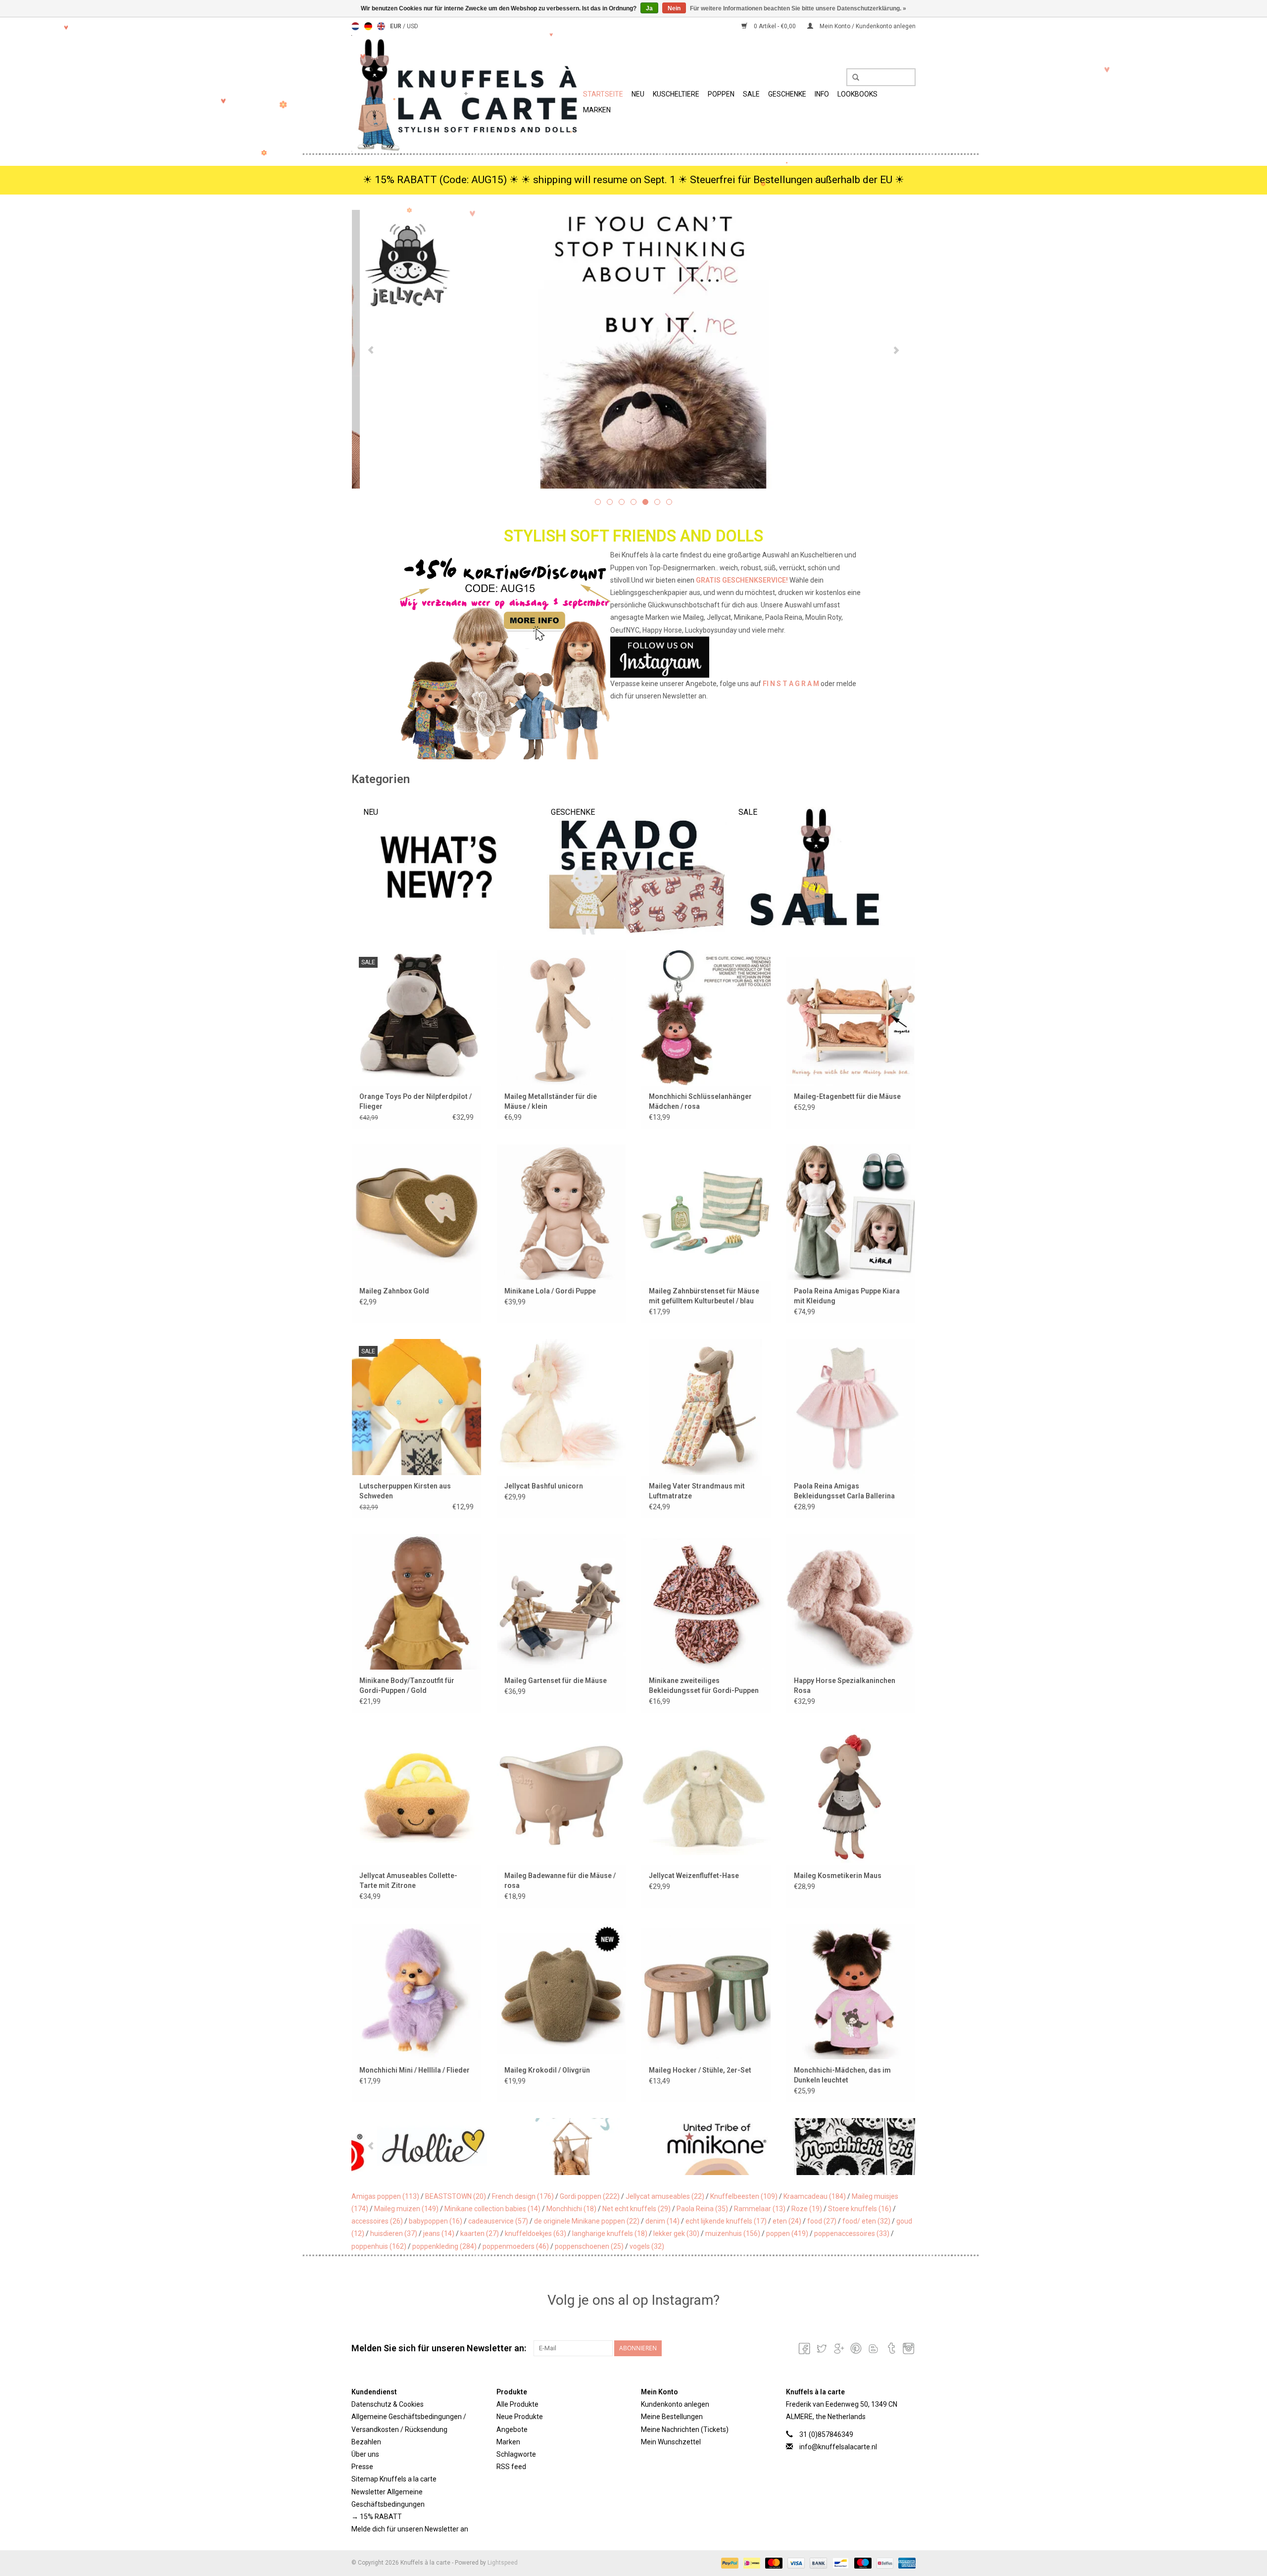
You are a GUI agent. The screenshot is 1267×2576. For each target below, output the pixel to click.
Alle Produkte (517, 2404)
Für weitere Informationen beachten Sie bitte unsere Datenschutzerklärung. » (798, 8)
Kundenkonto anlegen (675, 2404)
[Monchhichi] (703, 2147)
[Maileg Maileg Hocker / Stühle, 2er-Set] (706, 1991)
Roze (807, 2209)
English (381, 26)
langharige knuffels (610, 2233)
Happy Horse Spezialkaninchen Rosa (845, 1685)
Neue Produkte (520, 2417)
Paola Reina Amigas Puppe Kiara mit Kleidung (847, 1296)
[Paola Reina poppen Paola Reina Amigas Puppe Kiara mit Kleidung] (851, 1212)
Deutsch (368, 26)
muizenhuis (733, 2233)
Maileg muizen (406, 2209)
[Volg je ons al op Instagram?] (634, 657)
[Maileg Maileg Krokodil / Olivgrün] (561, 1991)
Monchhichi (571, 2209)
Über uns (365, 2454)
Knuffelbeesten (744, 2196)
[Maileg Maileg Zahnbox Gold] (416, 1212)
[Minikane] (562, 2147)
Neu (638, 94)
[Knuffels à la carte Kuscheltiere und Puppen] (466, 93)
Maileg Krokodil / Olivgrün (547, 2070)
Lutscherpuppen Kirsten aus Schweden (405, 1491)
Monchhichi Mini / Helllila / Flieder (414, 2070)
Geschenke (787, 94)
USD (413, 26)
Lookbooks (857, 94)
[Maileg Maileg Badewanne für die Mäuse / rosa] (561, 1796)
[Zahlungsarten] (729, 2563)
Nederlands (355, 26)
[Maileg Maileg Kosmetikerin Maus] (851, 1796)
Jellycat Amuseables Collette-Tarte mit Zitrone (408, 1881)
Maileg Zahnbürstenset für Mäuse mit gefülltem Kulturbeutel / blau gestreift (704, 1296)
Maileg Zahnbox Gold (394, 1291)
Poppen (721, 94)
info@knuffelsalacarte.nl (838, 2447)
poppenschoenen (589, 2246)
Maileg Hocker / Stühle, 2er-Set (700, 2070)
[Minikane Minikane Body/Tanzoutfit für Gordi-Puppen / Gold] (416, 1602)
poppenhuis (379, 2246)
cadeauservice (498, 2221)
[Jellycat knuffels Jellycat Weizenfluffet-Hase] (706, 1796)
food (822, 2221)
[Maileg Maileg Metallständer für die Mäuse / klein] (561, 1017)
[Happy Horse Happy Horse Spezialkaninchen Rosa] (851, 1602)
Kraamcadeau (815, 2196)
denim (662, 2221)
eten (787, 2221)
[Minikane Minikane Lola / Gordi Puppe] (561, 1212)
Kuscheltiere (676, 94)
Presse (362, 2467)
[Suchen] (852, 78)
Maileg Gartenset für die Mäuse (556, 1681)
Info (822, 94)
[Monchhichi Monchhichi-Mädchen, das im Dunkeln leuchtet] (851, 1991)
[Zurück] (371, 350)
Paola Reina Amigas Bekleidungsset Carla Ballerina (844, 1491)
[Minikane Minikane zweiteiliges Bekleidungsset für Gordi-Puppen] (706, 1602)
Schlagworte (516, 2454)
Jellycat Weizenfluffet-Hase (694, 1876)
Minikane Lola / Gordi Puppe (550, 1291)
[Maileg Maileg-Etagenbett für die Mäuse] (851, 1017)
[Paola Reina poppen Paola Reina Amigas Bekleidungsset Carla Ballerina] (851, 1407)
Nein (674, 8)
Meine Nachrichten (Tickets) (685, 2429)
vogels (647, 2246)
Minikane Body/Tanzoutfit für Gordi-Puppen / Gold (407, 1685)
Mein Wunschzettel (671, 2442)
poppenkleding (444, 2246)
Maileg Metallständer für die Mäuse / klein (551, 1101)
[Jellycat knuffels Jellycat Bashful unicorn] (561, 1407)
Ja (649, 8)
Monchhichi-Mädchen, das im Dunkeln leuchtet (842, 2075)
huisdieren (394, 2233)
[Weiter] (896, 350)
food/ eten (866, 2221)
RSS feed (511, 2467)
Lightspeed (503, 2563)
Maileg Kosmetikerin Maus (838, 1876)
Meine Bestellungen (672, 2417)
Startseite (603, 94)
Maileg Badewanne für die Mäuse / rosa (560, 1881)
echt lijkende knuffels (726, 2221)
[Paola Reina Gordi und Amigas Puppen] (633, 349)
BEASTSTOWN (456, 2196)
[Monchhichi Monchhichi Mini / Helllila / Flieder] (416, 1991)
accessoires (377, 2221)
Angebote (512, 2429)
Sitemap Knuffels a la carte (394, 2479)
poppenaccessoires (852, 2233)
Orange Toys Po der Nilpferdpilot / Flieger (415, 1101)
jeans (439, 2233)
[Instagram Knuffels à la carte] (908, 2348)
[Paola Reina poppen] (844, 2147)
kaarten (480, 2233)
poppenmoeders (516, 2246)
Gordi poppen (590, 2196)
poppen (787, 2233)
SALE (751, 94)
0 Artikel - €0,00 (775, 26)
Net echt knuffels (636, 2209)
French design (523, 2196)
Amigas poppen (385, 2196)
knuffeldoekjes (536, 2233)
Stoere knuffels (860, 2209)
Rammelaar (760, 2209)
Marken (597, 110)
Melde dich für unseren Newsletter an (410, 2529)
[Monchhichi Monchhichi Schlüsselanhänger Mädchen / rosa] (706, 1017)
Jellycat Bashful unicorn (544, 1486)
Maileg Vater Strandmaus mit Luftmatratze (697, 1491)
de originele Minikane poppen (587, 2221)
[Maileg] (422, 2147)
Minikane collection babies (492, 2209)
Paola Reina (702, 2209)
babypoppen (436, 2221)
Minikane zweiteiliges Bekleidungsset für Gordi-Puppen (704, 1685)
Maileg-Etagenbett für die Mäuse (847, 1096)
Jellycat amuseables (665, 2196)
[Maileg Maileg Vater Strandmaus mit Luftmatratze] (706, 1407)
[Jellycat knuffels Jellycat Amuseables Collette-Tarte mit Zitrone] (416, 1796)
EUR (396, 26)
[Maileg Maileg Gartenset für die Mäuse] (561, 1602)
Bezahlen (366, 2442)
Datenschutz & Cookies (388, 2404)
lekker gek (676, 2233)
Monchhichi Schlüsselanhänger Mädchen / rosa (700, 1101)
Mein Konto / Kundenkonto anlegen (867, 26)
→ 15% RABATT (377, 2517)
